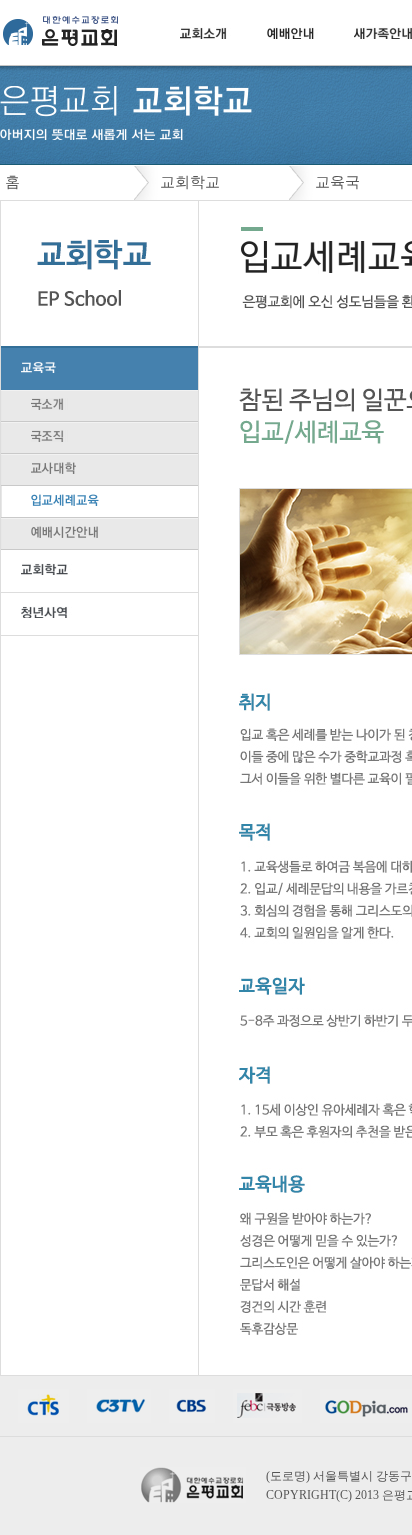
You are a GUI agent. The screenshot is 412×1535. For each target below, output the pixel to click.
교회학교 (190, 182)
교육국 (337, 182)
